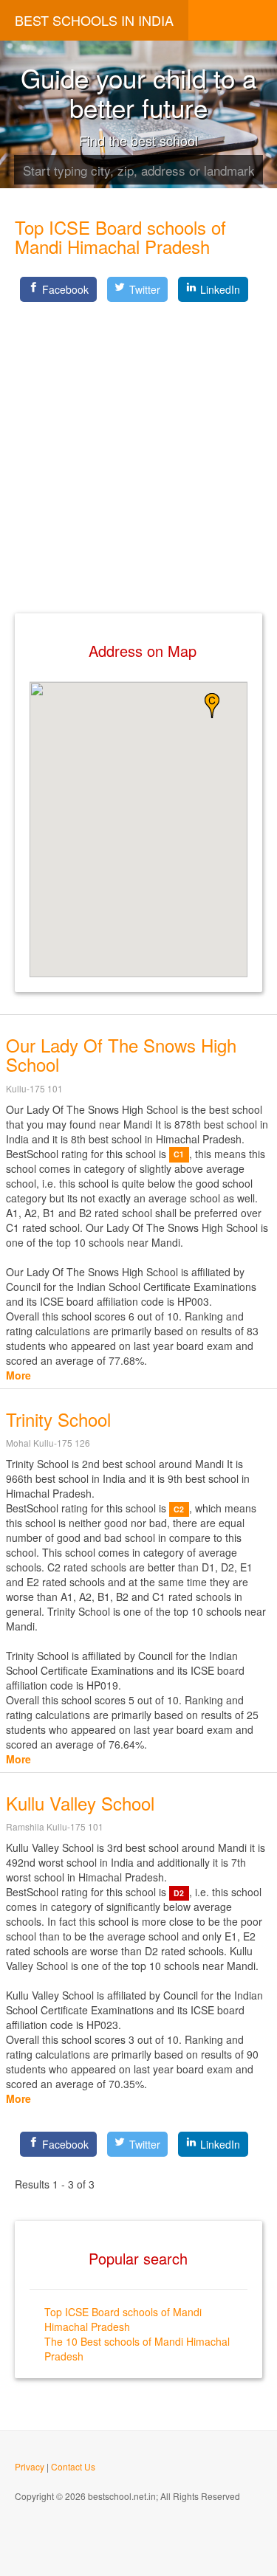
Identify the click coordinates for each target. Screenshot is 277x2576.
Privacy (30, 2466)
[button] (212, 706)
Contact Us (73, 2466)
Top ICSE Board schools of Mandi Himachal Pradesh (123, 2319)
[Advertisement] (138, 445)
